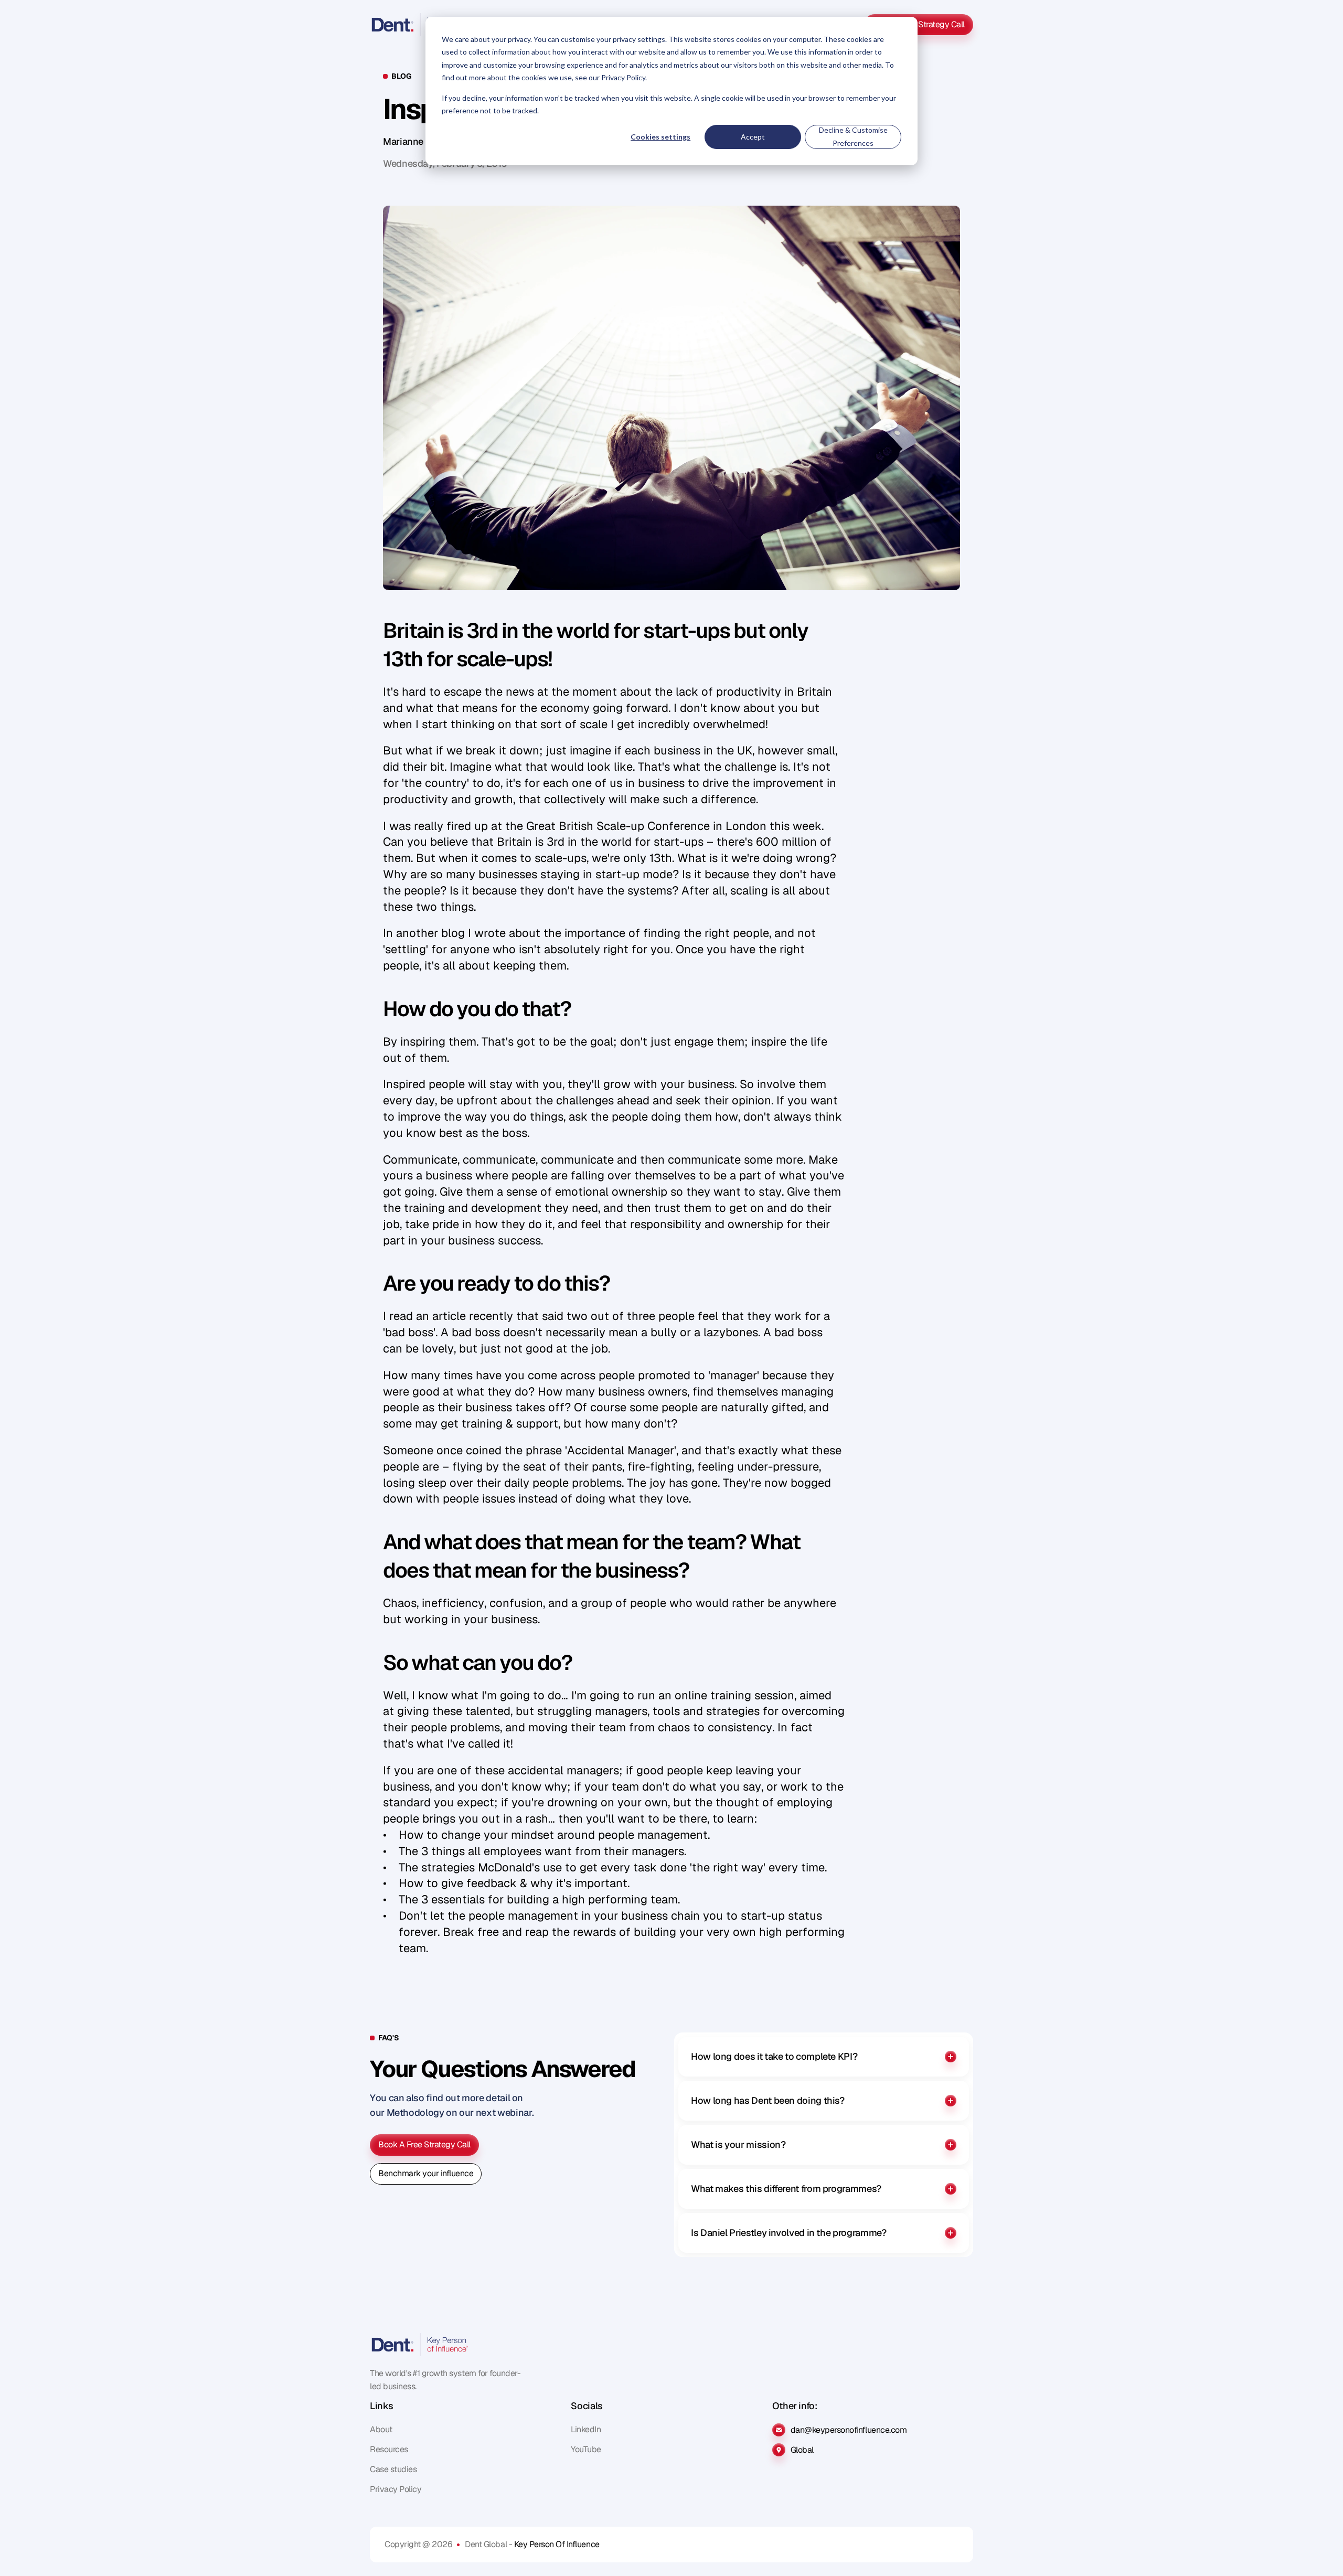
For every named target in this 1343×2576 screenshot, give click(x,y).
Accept (753, 137)
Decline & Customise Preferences (853, 136)
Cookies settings (660, 137)
